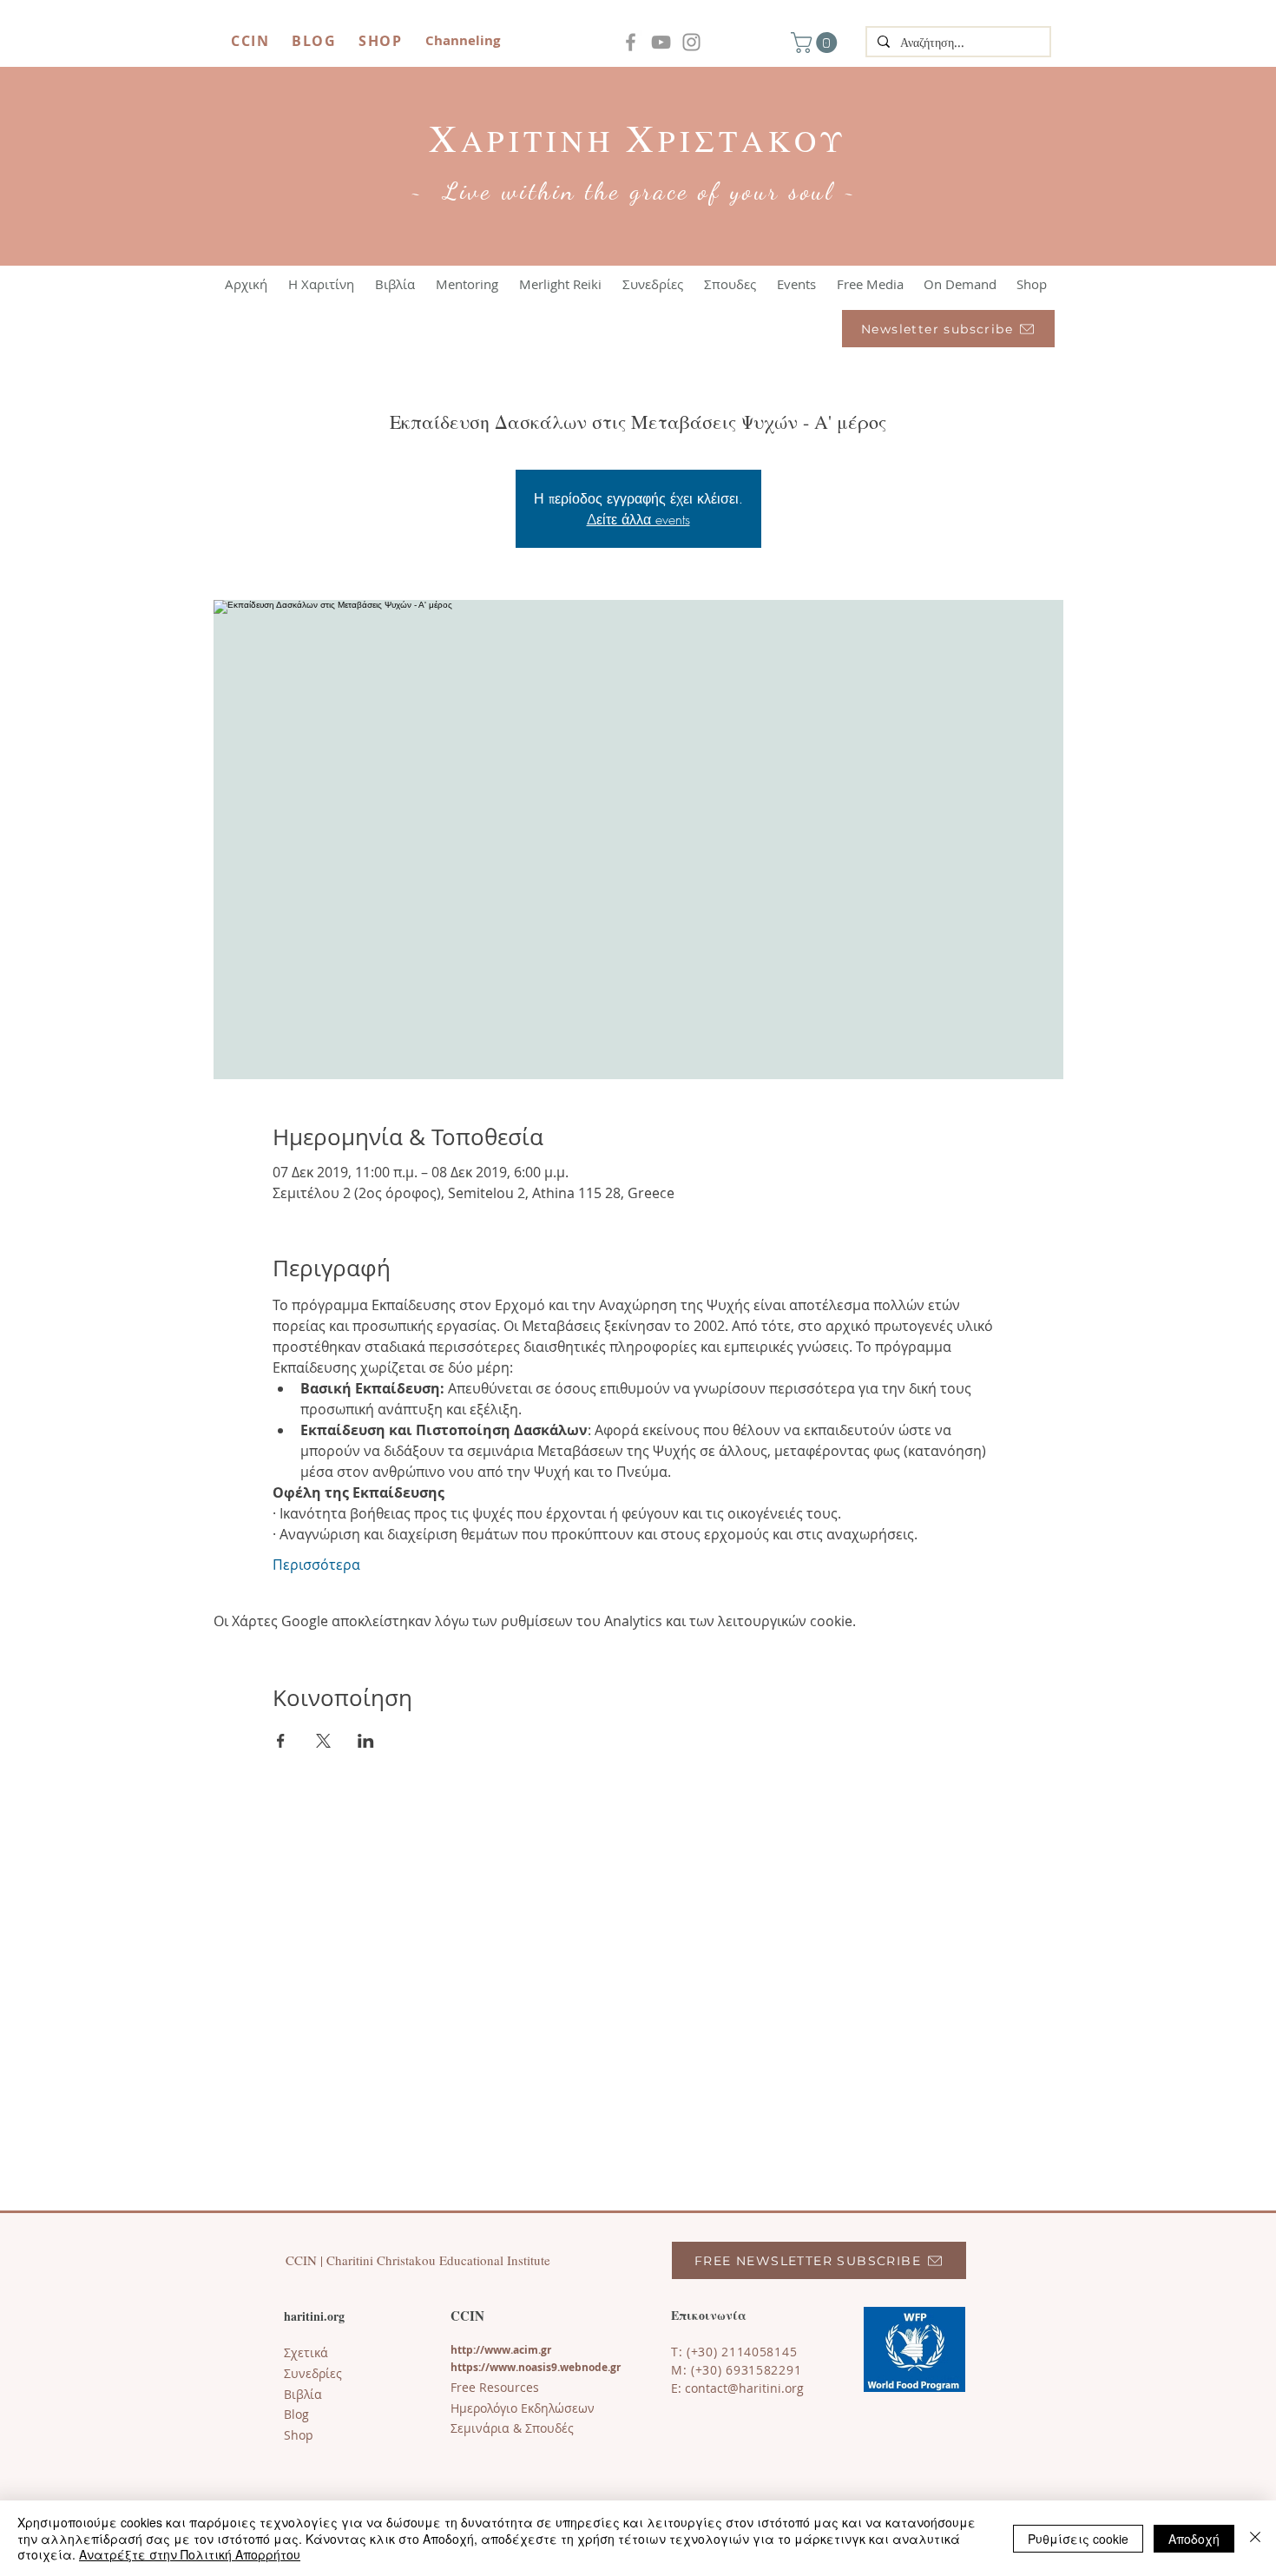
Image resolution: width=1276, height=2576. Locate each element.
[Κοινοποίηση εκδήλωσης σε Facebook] (281, 1741)
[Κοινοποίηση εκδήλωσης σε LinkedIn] (366, 1741)
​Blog (296, 2414)
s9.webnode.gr (583, 2367)
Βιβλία (303, 2394)
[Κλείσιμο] (1255, 2538)
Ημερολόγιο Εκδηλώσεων (523, 2408)
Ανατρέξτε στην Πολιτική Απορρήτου (190, 2554)
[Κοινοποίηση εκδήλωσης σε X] (323, 1741)
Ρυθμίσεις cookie (1078, 2539)
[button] (816, 43)
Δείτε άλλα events (638, 519)
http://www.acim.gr (501, 2350)
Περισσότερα (316, 1565)
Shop (299, 2435)
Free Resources (495, 2387)
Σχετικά (306, 2352)
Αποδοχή (1194, 2539)
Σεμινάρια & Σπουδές (512, 2428)
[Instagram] (691, 42)
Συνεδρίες (313, 2373)
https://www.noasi (498, 2367)
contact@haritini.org (744, 2388)
